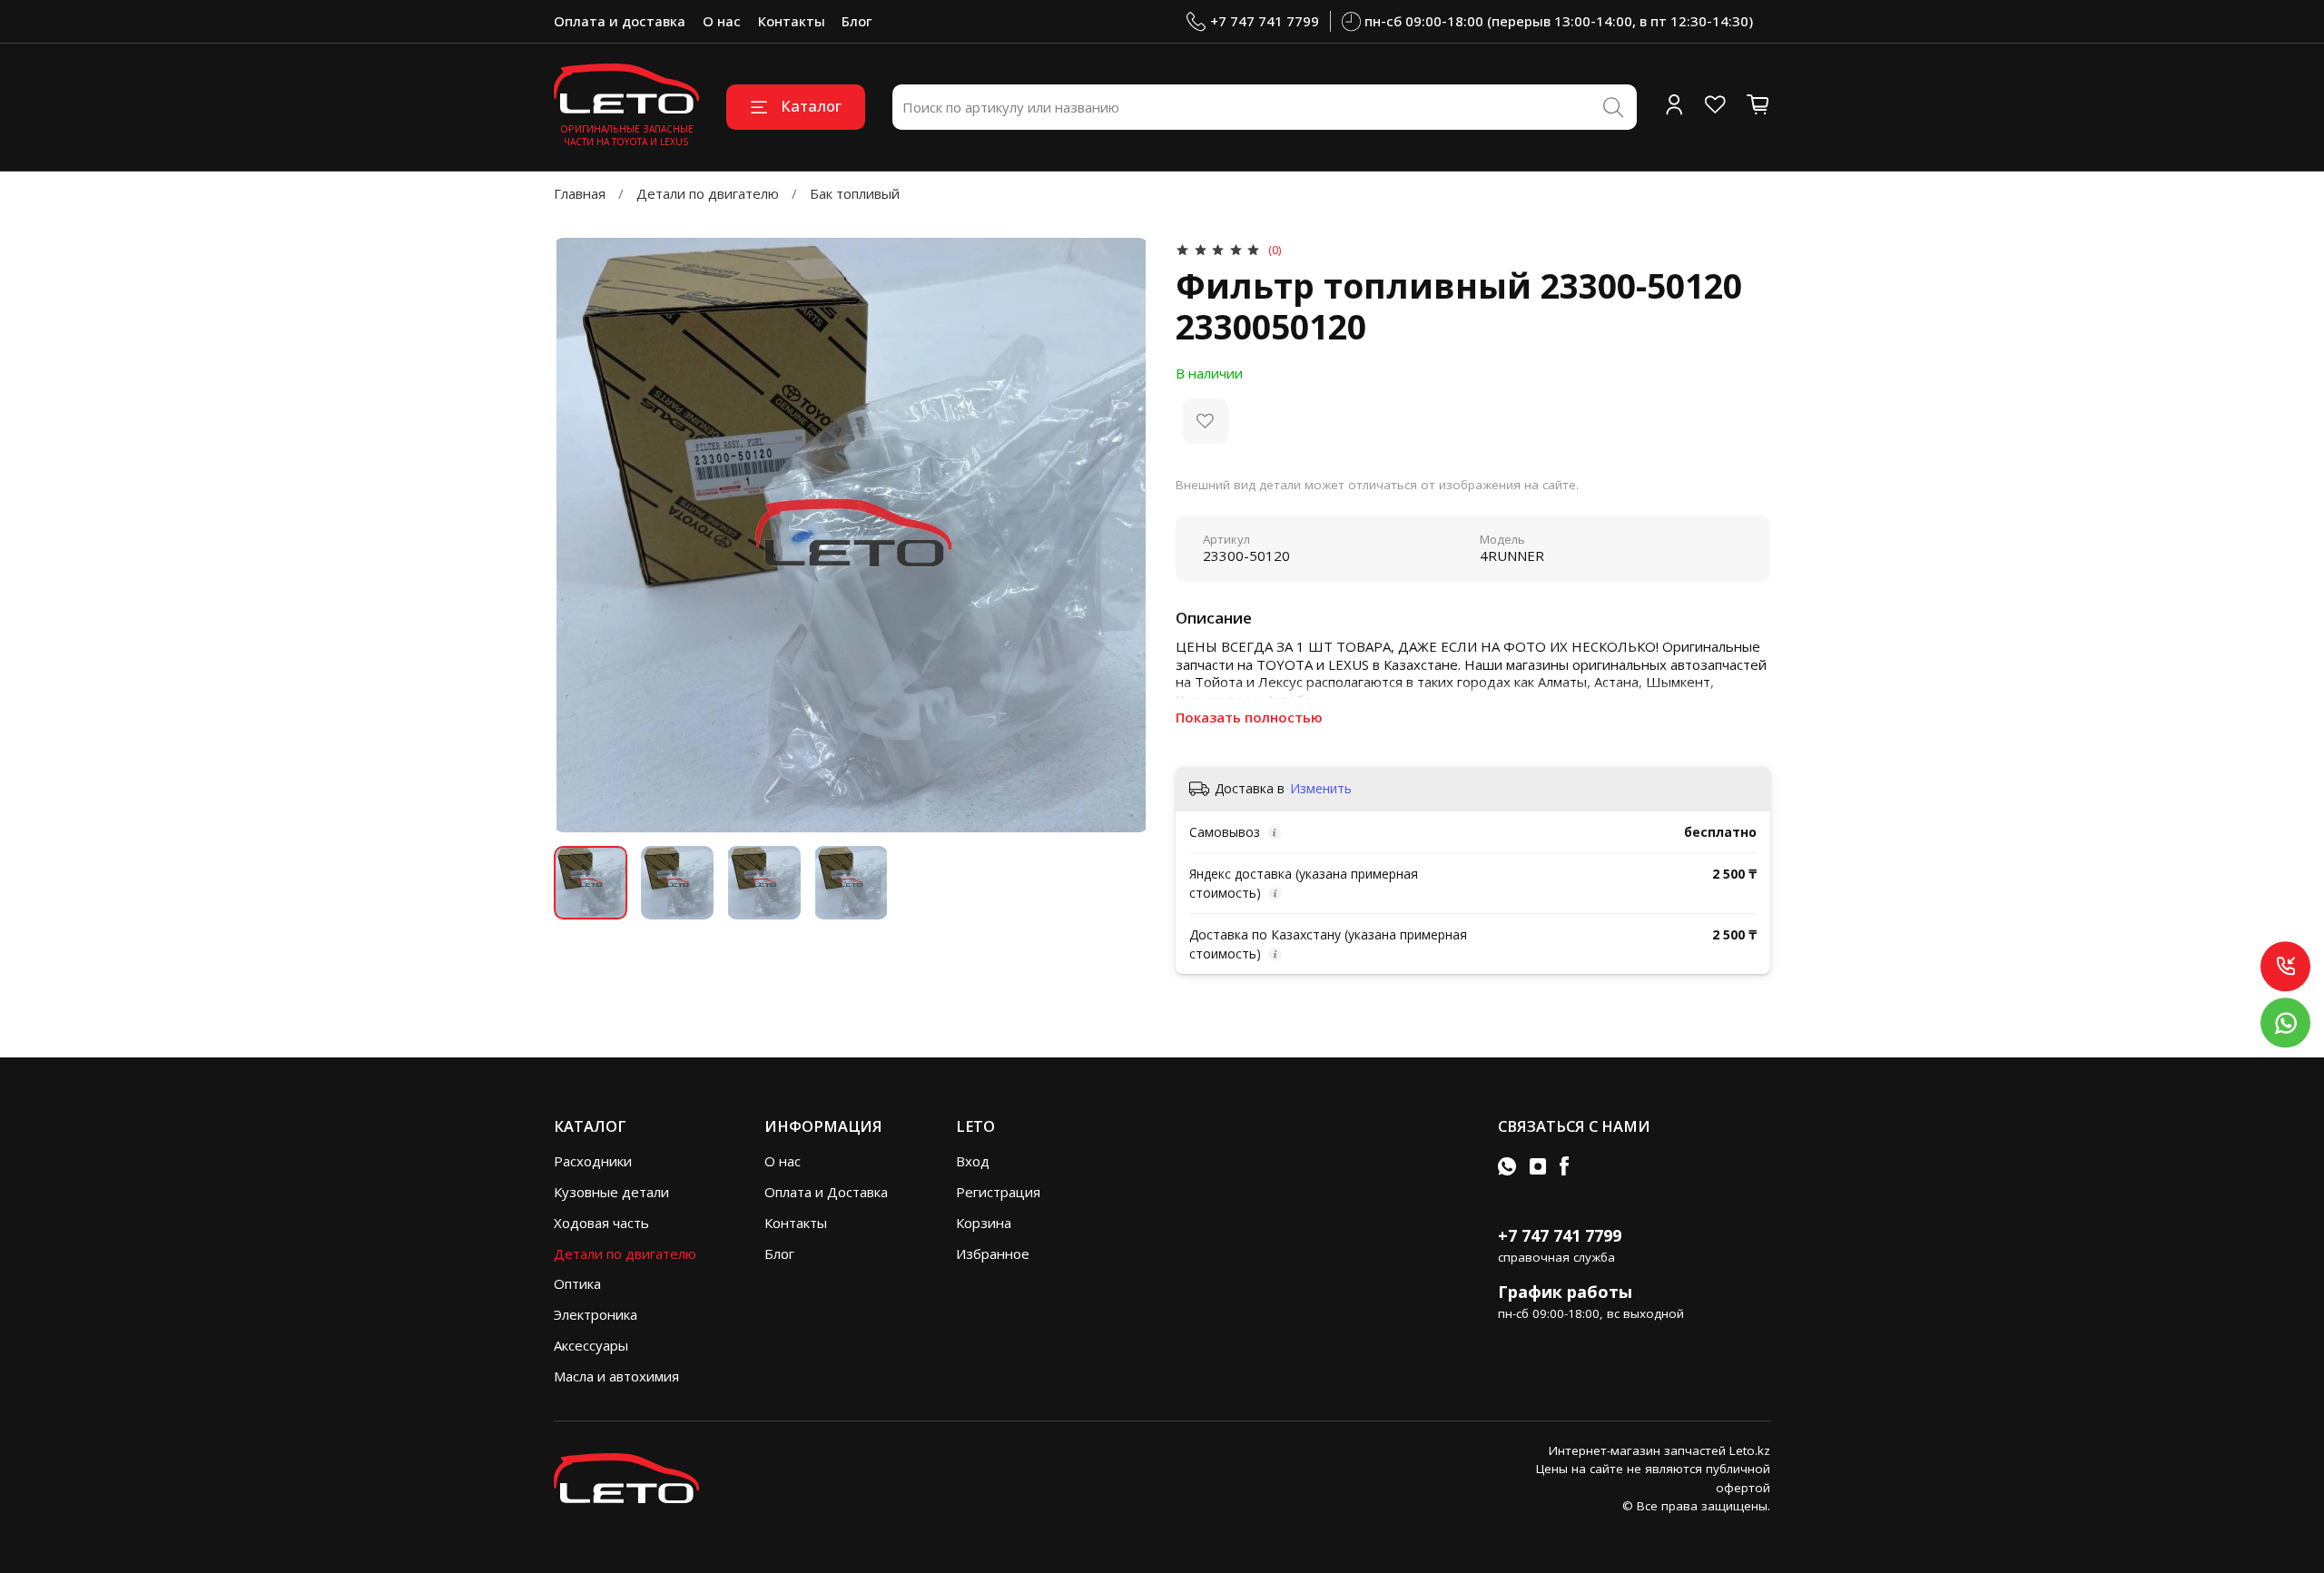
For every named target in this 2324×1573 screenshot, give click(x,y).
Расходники (593, 1161)
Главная (580, 193)
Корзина (984, 1223)
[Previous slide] (581, 535)
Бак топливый (855, 193)
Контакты (792, 21)
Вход (973, 1161)
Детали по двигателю (708, 193)
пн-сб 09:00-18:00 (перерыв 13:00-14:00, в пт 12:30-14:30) (1559, 21)
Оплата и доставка (620, 21)
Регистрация (998, 1192)
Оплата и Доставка (826, 1192)
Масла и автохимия (616, 1376)
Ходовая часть (601, 1223)
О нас (722, 21)
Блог (857, 21)
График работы (1565, 1292)
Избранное (993, 1253)
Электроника (596, 1314)
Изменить (1321, 789)
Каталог (811, 106)
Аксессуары (591, 1345)
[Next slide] (1122, 535)
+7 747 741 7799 (1265, 21)
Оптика (577, 1283)
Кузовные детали (611, 1192)
